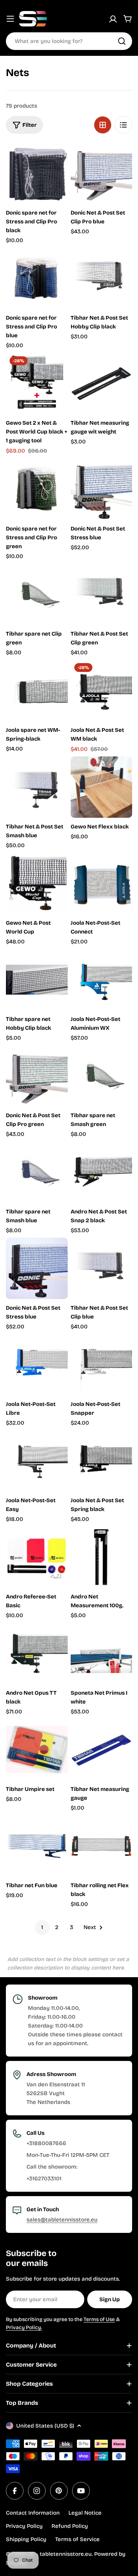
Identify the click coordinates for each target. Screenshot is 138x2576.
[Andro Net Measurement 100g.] (102, 1557)
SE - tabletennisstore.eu (60, 2554)
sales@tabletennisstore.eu (62, 2220)
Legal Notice (85, 2513)
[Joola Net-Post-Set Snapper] (102, 1365)
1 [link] (42, 1927)
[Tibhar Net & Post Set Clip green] (102, 594)
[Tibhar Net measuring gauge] (102, 1750)
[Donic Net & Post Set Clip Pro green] (37, 1076)
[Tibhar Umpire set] (37, 1750)
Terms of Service (77, 2539)
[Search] (122, 41)
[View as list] (123, 125)
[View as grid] (103, 125)
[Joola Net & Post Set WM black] (102, 690)
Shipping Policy (26, 2539)
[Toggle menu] (10, 19)
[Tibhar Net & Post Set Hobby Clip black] (102, 278)
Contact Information (33, 2513)
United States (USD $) (45, 2426)
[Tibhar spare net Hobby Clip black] (37, 980)
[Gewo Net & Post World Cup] (37, 884)
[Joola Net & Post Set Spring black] (102, 1461)
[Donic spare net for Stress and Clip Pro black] (37, 173)
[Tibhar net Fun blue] (37, 1846)
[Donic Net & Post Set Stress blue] (102, 489)
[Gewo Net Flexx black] (102, 787)
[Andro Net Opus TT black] (37, 1654)
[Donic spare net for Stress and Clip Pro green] (37, 489)
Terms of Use (99, 2319)
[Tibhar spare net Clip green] (37, 594)
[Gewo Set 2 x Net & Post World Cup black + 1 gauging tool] (37, 384)
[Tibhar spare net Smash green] (102, 1076)
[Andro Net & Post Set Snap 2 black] (102, 1172)
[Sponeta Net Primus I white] (102, 1654)
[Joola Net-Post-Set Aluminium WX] (102, 980)
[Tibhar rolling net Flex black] (102, 1846)
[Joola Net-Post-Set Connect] (102, 884)
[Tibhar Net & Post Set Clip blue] (102, 1269)
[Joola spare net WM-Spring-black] (37, 690)
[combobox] (69, 41)
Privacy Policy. (24, 2327)
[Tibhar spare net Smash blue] (37, 1172)
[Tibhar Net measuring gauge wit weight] (102, 384)
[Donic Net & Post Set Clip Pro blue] (102, 173)
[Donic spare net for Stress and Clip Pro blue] (37, 278)
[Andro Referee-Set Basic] (37, 1557)
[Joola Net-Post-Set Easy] (37, 1461)
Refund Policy (70, 2526)
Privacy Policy (24, 2526)
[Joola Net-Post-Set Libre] (37, 1365)
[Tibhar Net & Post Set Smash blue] (37, 787)
